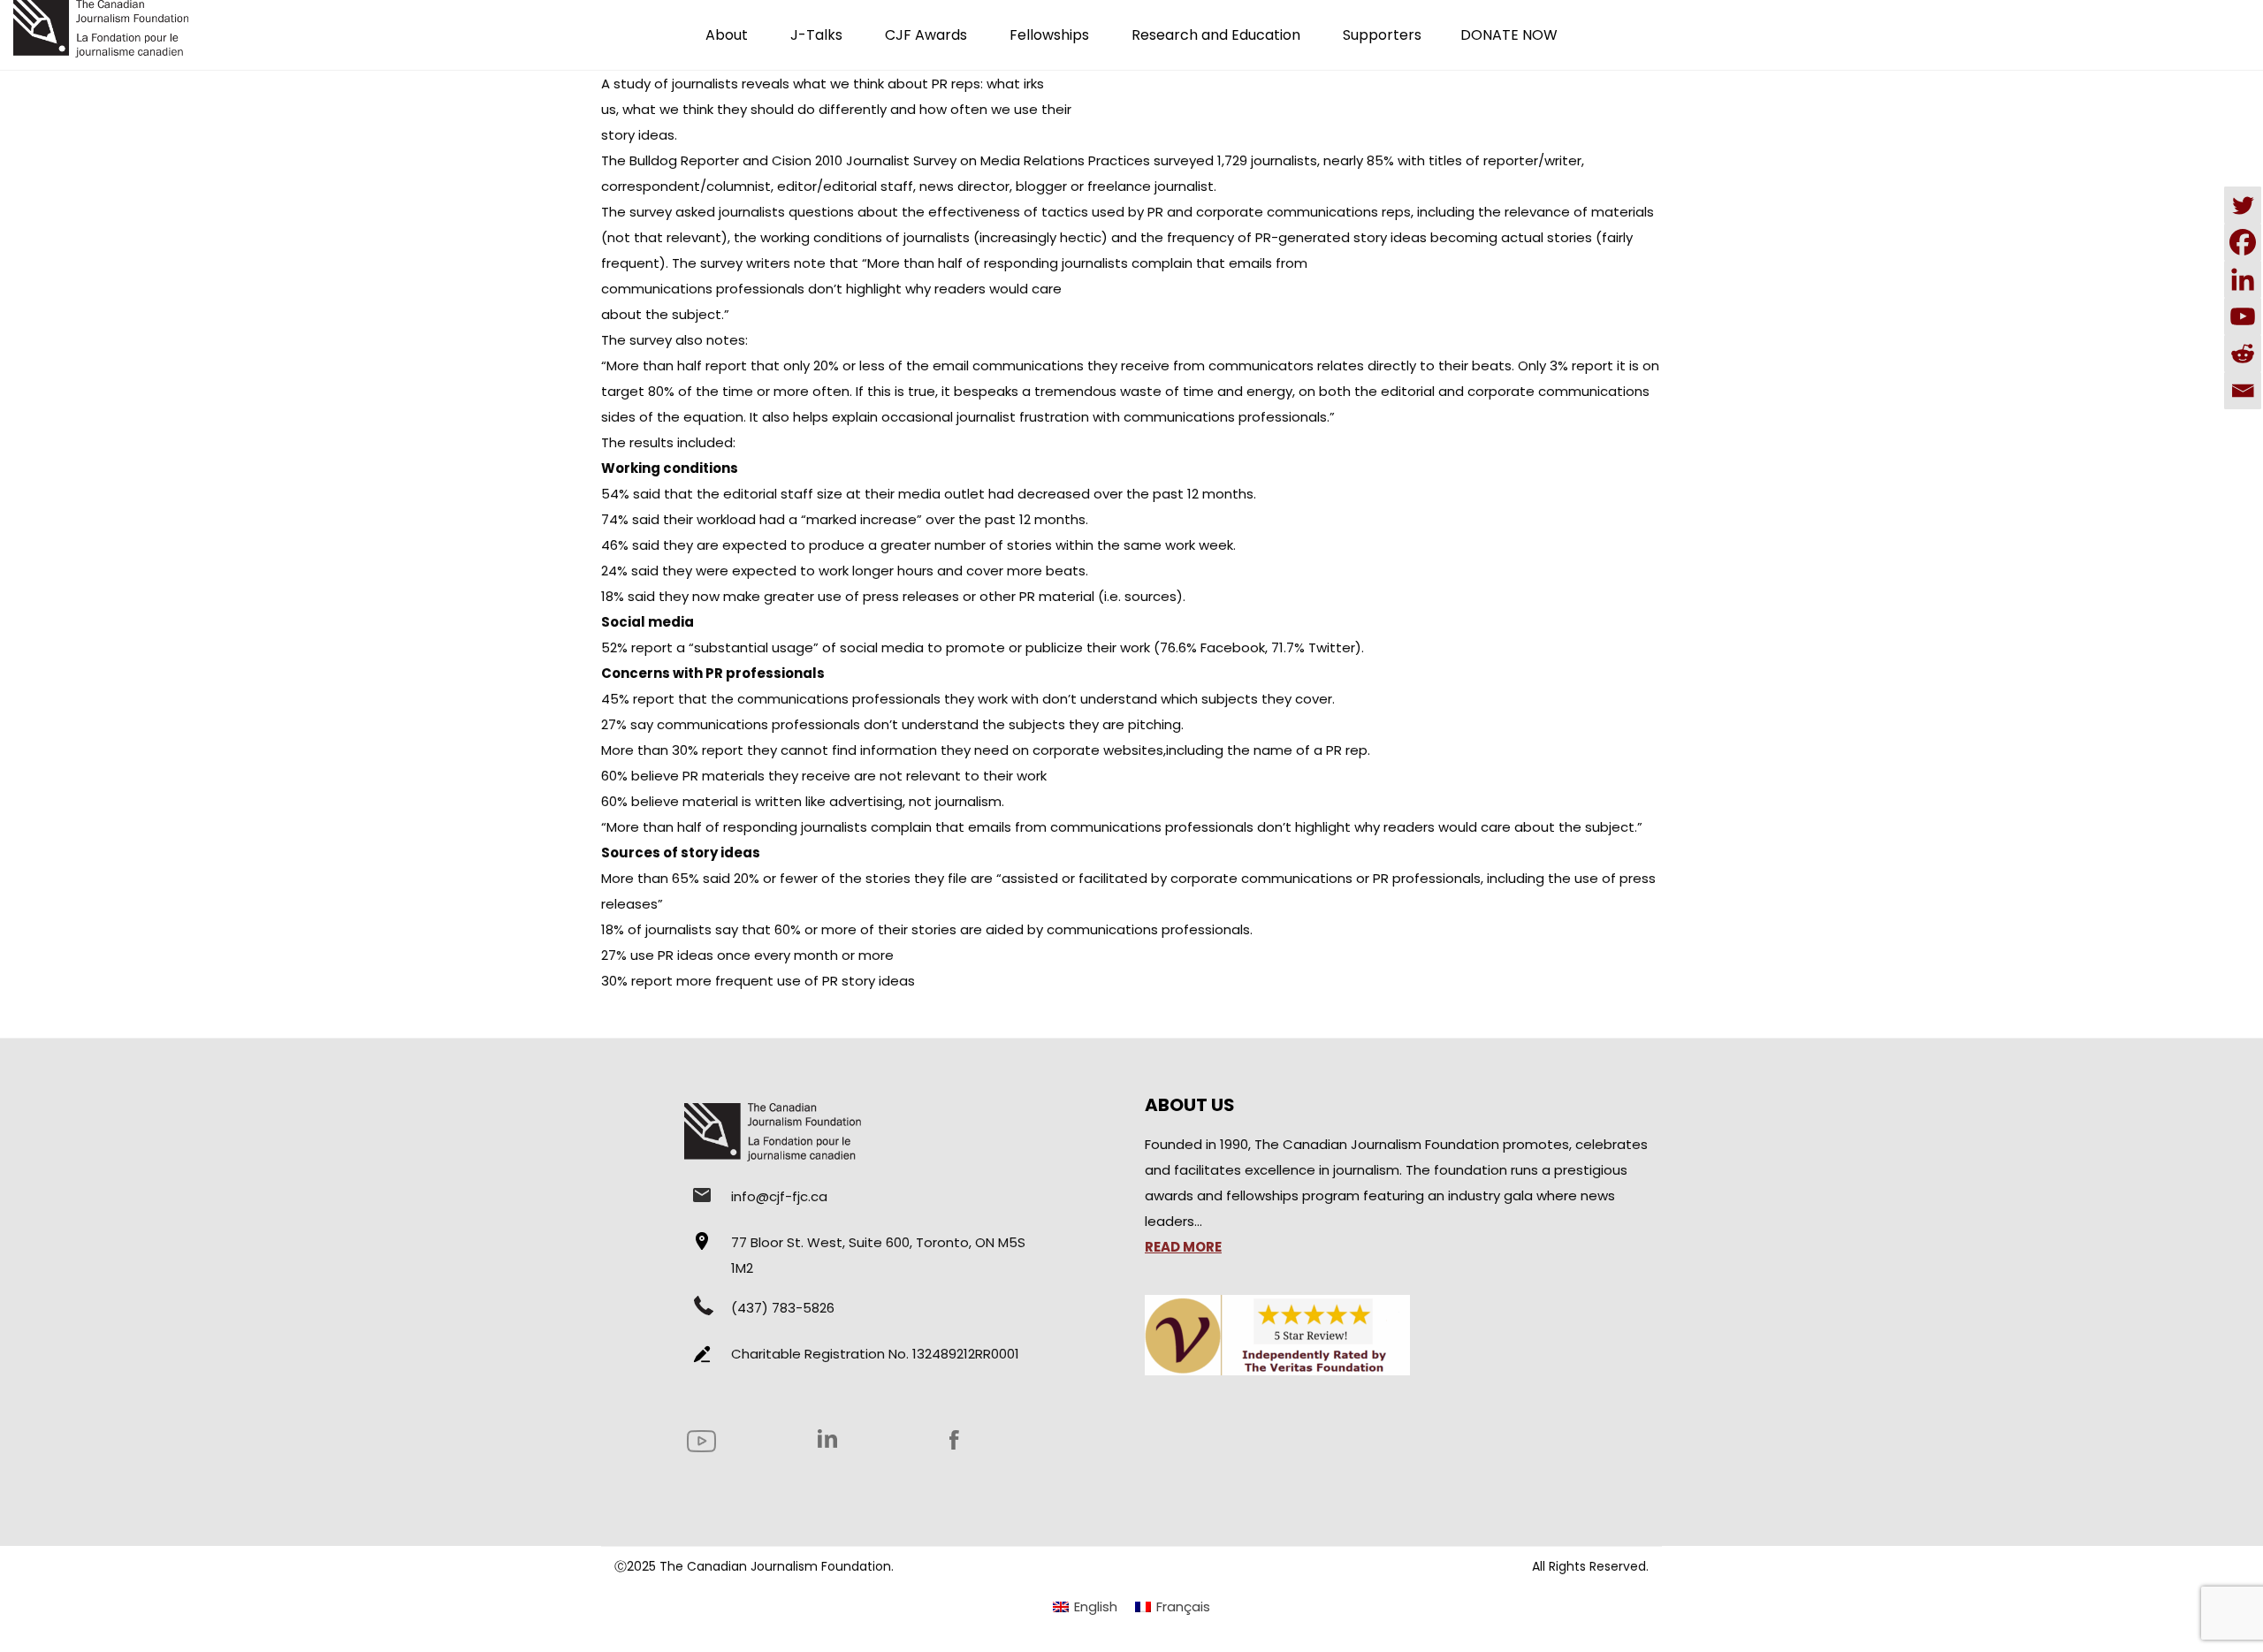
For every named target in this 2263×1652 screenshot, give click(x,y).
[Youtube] (2243, 316)
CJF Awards (926, 35)
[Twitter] (2243, 205)
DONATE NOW (1509, 35)
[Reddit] (2243, 354)
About (727, 35)
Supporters (1382, 35)
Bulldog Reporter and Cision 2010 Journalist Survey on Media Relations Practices (890, 160)
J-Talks (816, 35)
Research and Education (1216, 35)
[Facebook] (2243, 242)
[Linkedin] (2243, 279)
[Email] (2243, 391)
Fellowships (1049, 35)
